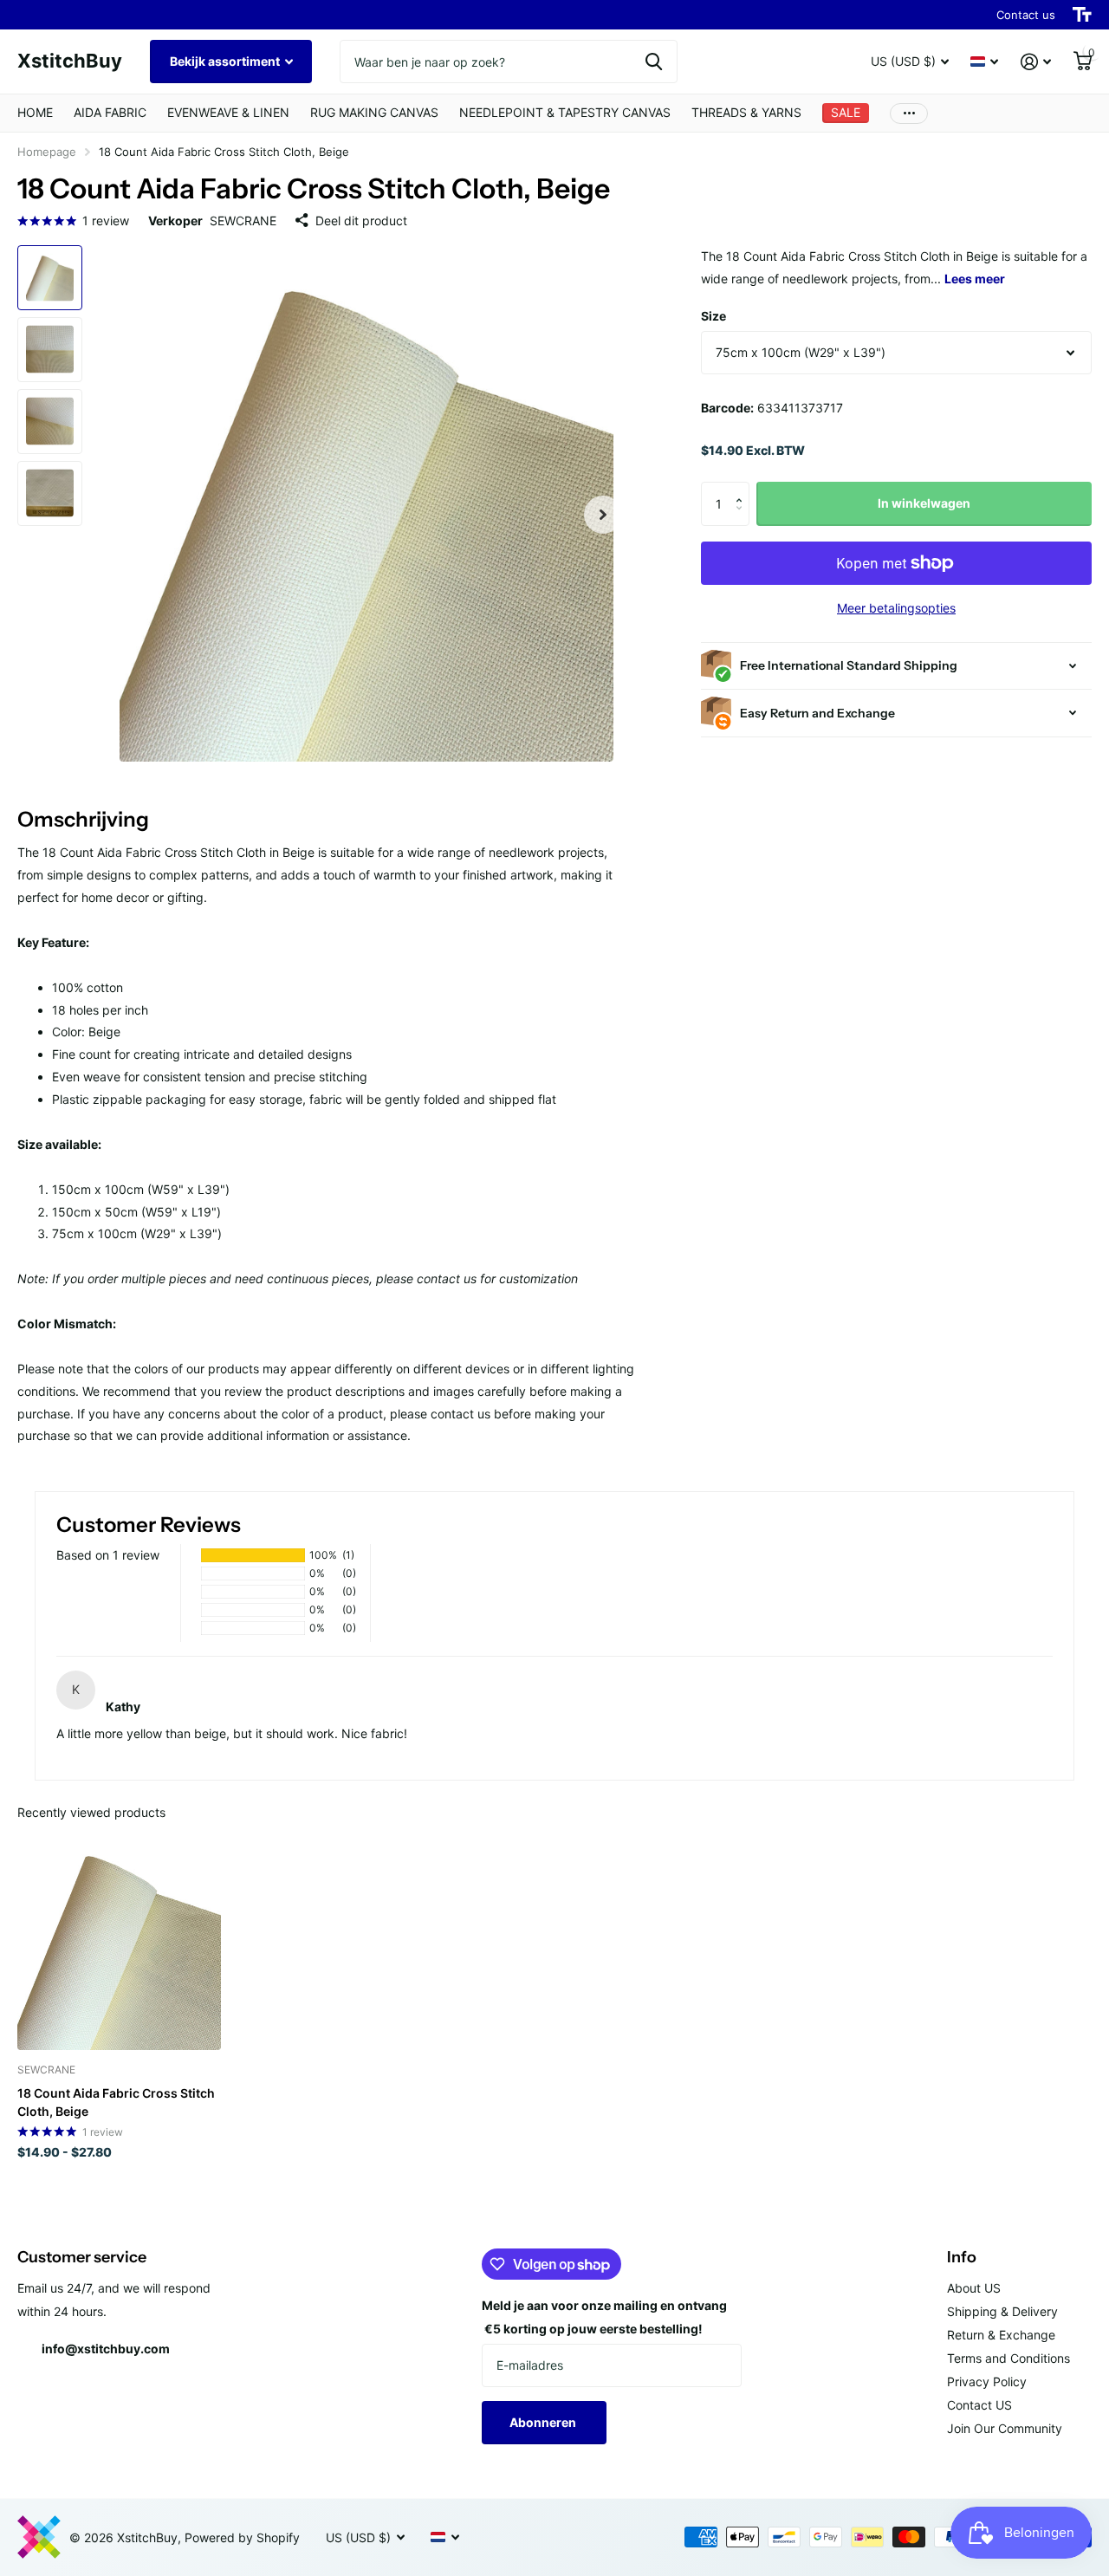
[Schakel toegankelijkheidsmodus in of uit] (1082, 15)
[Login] (1036, 62)
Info (962, 2257)
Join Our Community (1005, 2428)
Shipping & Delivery (1002, 2311)
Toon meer (909, 113)
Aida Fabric (110, 112)
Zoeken (654, 62)
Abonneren (544, 2422)
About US (974, 2288)
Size (713, 316)
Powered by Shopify (242, 2537)
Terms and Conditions (1008, 2358)
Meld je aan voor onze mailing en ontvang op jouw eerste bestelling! (604, 2317)
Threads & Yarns (746, 112)
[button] (603, 515)
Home (35, 112)
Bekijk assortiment (226, 61)
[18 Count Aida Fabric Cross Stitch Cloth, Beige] (119, 1948)
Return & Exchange (1001, 2335)
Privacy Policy (987, 2381)
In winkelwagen (924, 503)
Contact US (979, 2405)
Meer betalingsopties (896, 608)
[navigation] (50, 278)
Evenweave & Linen (228, 112)
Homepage (47, 152)
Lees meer (975, 279)
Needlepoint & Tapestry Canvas (565, 112)
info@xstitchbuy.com (106, 2349)
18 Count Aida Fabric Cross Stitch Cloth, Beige (116, 2102)
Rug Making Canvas (374, 112)
